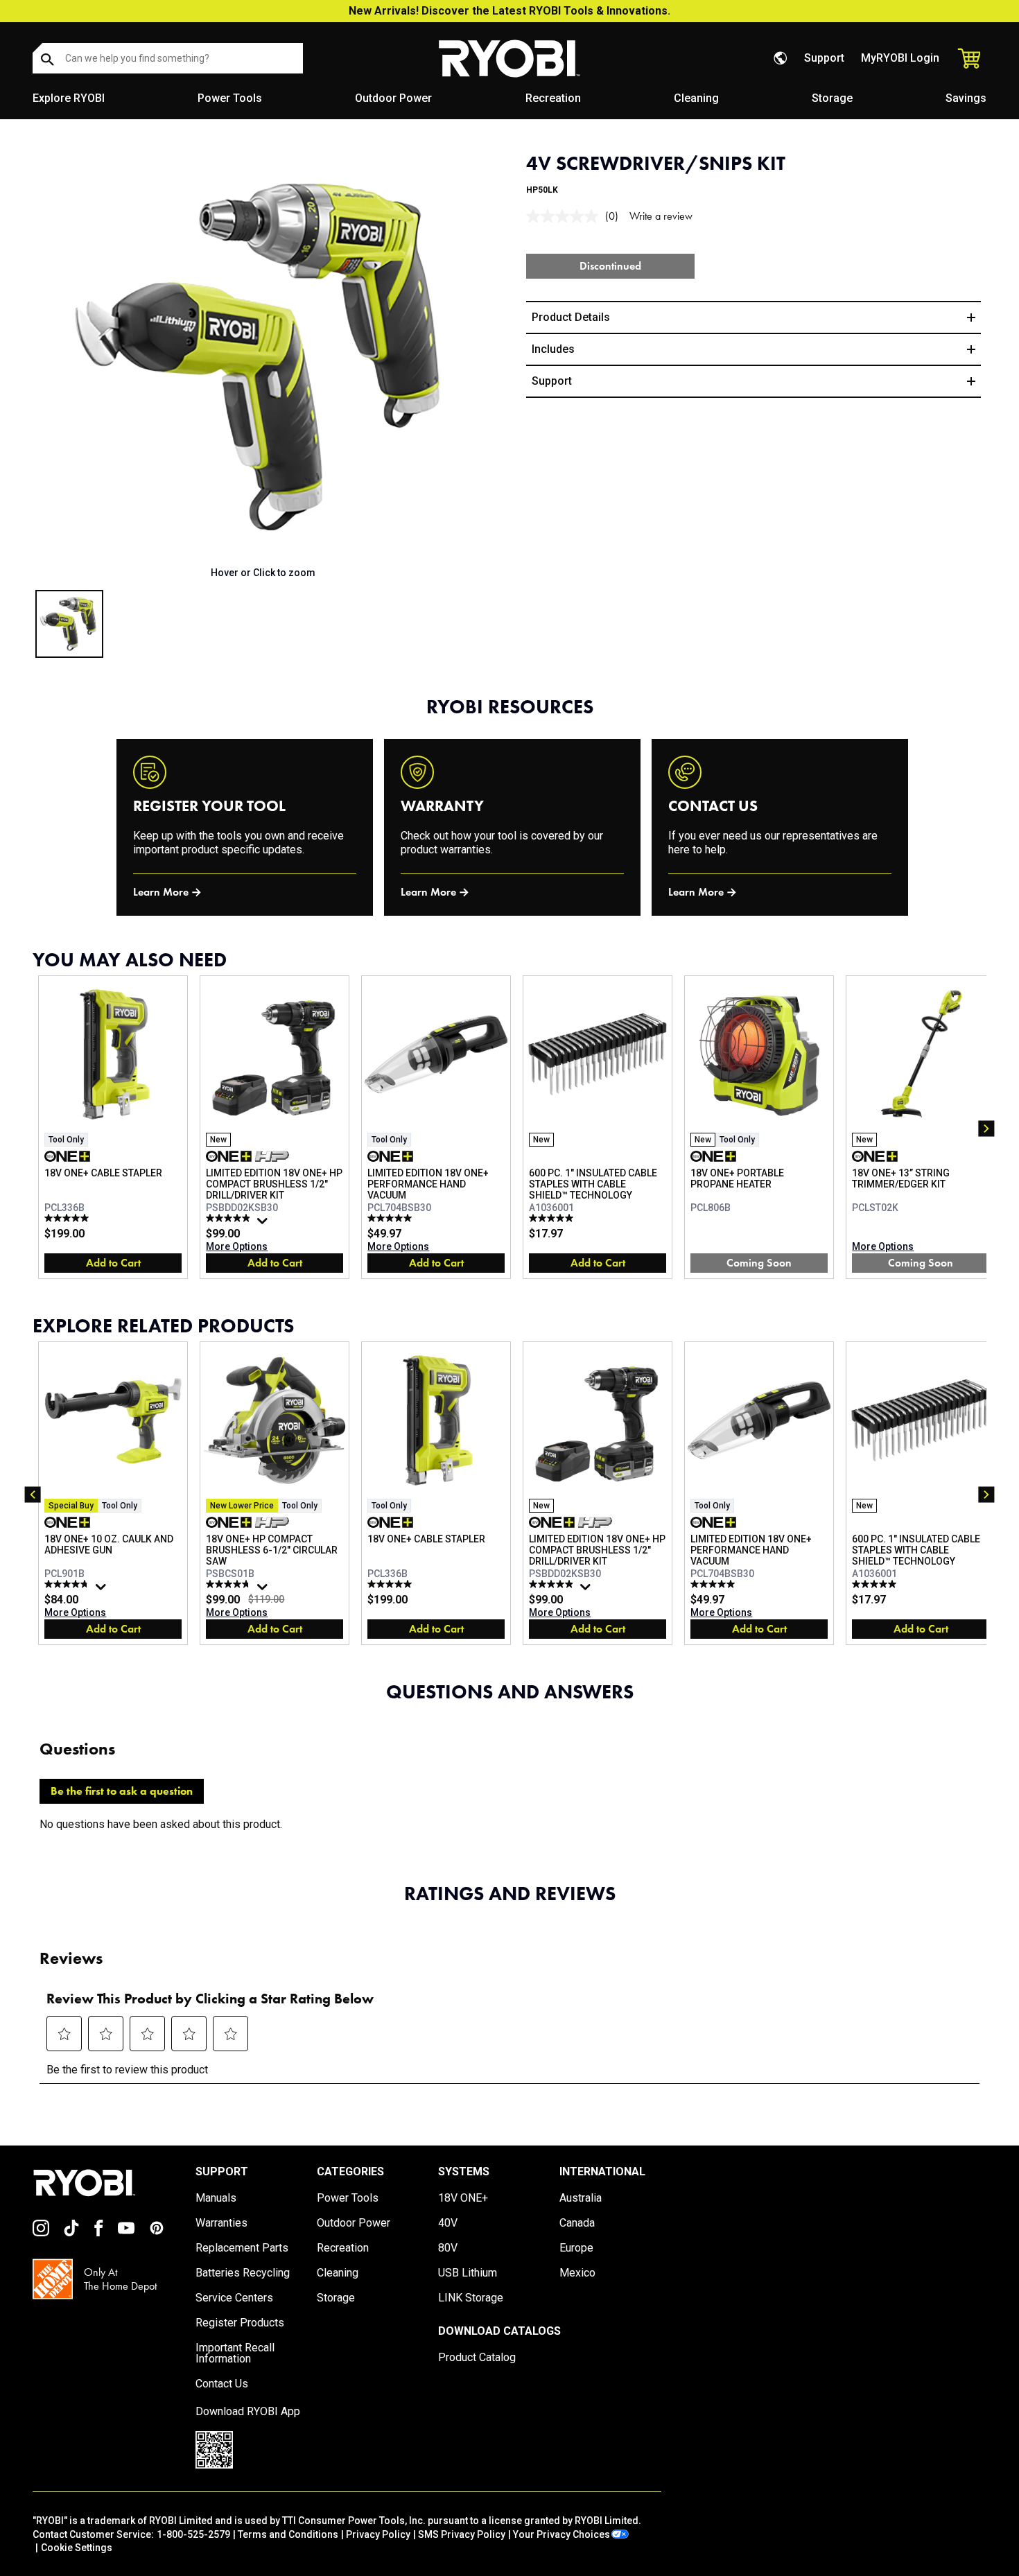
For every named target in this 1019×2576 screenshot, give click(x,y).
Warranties (221, 2223)
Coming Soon (759, 1263)
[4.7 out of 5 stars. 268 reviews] (230, 1584)
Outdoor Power (393, 98)
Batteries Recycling (243, 2273)
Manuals (216, 2198)
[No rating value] (566, 216)
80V (448, 2248)
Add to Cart (113, 1263)
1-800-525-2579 (193, 2534)
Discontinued (610, 266)
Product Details (571, 317)
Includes (553, 349)
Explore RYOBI (69, 98)
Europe (576, 2248)
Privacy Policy (378, 2534)
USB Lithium (468, 2273)
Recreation (553, 98)
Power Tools (230, 98)
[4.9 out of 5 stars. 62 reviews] (230, 1218)
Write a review (661, 216)
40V (448, 2223)
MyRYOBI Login (900, 58)
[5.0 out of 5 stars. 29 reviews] (391, 1218)
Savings (966, 98)
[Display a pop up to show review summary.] (264, 1224)
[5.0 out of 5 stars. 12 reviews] (68, 1218)
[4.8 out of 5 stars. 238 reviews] (68, 1584)
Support (824, 58)
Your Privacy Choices (561, 2534)
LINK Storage (471, 2298)
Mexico (577, 2273)
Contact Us (222, 2384)
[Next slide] (485, 357)
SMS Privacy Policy (462, 2534)
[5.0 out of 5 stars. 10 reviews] (553, 1218)
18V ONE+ (463, 2198)
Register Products (240, 2323)
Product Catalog (477, 2358)
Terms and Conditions (288, 2534)
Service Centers (234, 2298)
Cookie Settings (77, 2548)
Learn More (161, 892)
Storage (832, 98)
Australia (581, 2198)
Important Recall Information (235, 2353)
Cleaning (696, 98)
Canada (577, 2223)
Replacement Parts (242, 2248)
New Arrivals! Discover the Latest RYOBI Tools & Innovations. (509, 11)
